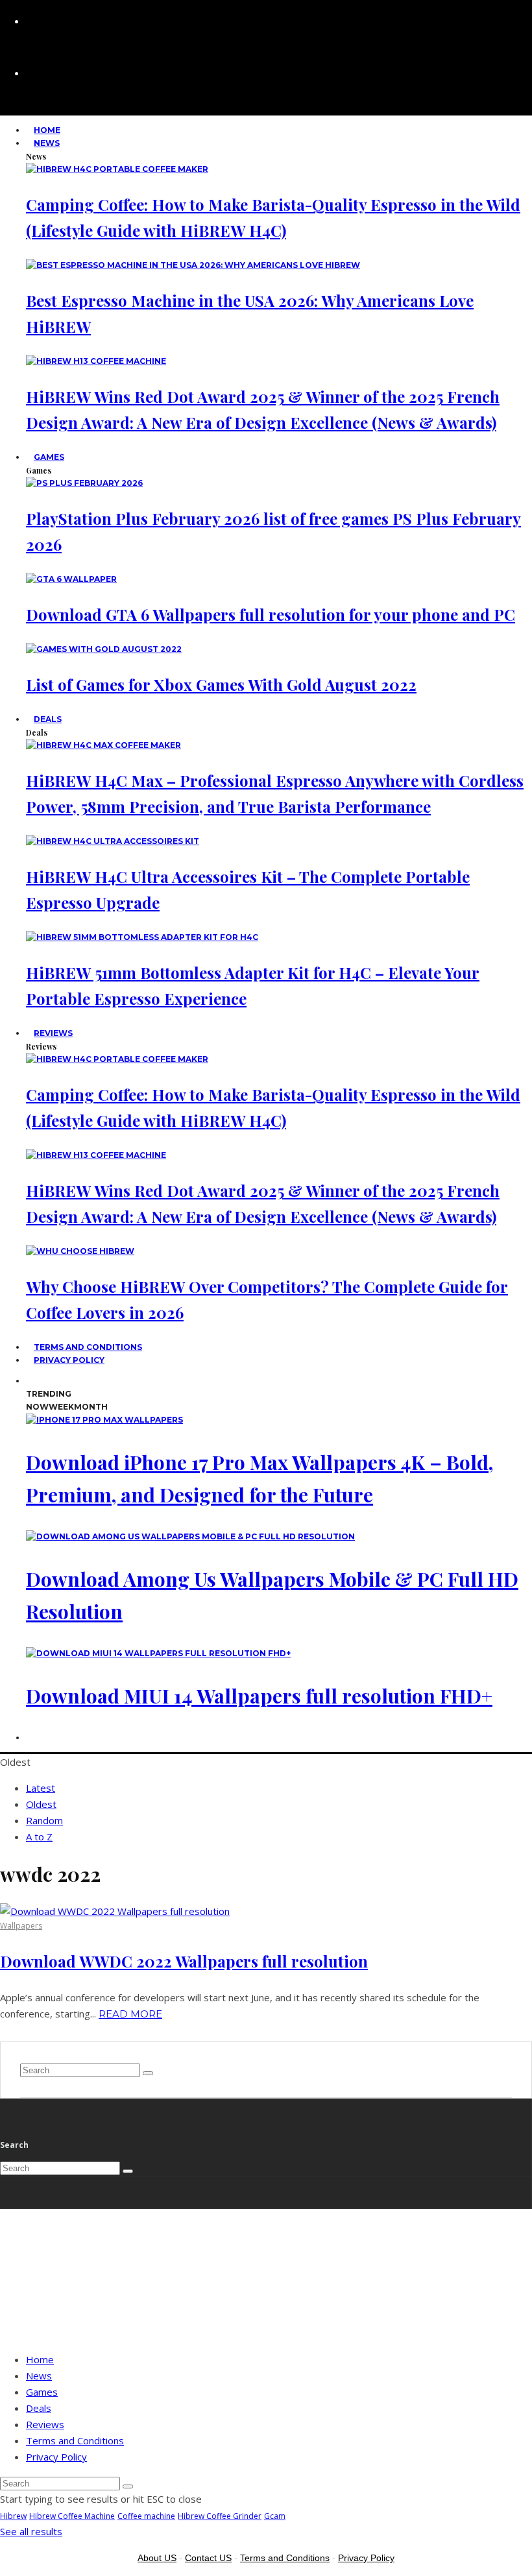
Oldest (41, 1804)
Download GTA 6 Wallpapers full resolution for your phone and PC (271, 614)
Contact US (208, 2558)
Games (49, 457)
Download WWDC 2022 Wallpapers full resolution (184, 1961)
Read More (130, 2014)
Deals (48, 719)
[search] (148, 2073)
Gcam (275, 2516)
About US (157, 2558)
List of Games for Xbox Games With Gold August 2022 (221, 684)
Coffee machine (146, 2516)
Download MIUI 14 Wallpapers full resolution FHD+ (259, 1696)
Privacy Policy (69, 1360)
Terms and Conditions (75, 2440)
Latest (41, 1788)
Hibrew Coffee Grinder (220, 2516)
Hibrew (13, 2516)
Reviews (53, 1033)
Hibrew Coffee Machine (72, 2516)
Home (40, 2359)
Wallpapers (21, 1926)
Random (44, 1820)
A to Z (39, 1836)
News (47, 143)
